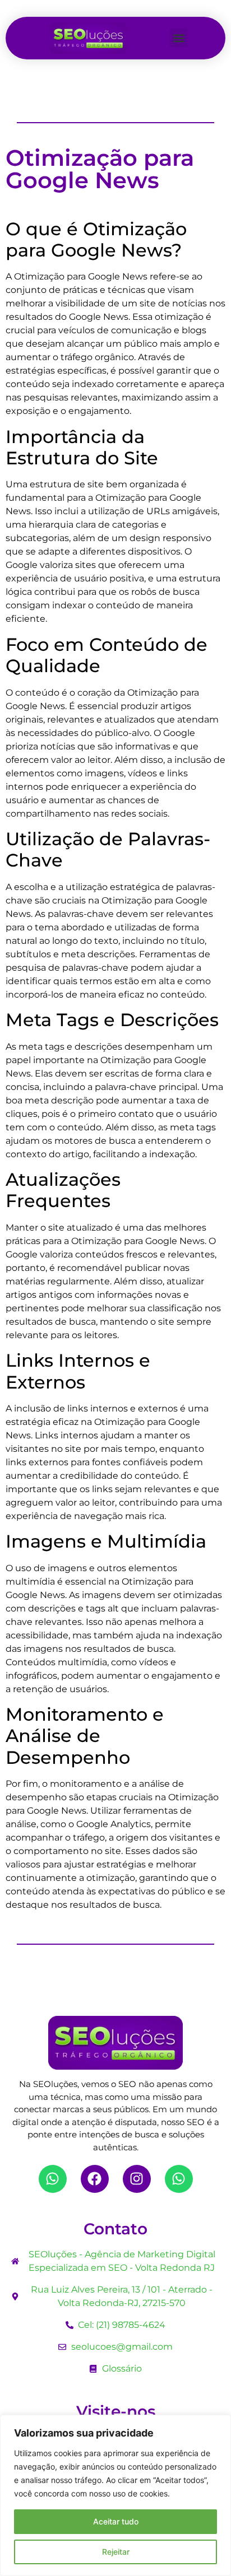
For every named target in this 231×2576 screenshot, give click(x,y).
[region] (115, 2495)
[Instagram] (137, 2179)
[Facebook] (95, 2179)
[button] (179, 38)
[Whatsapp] (53, 2179)
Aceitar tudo (116, 2521)
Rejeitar (116, 2552)
